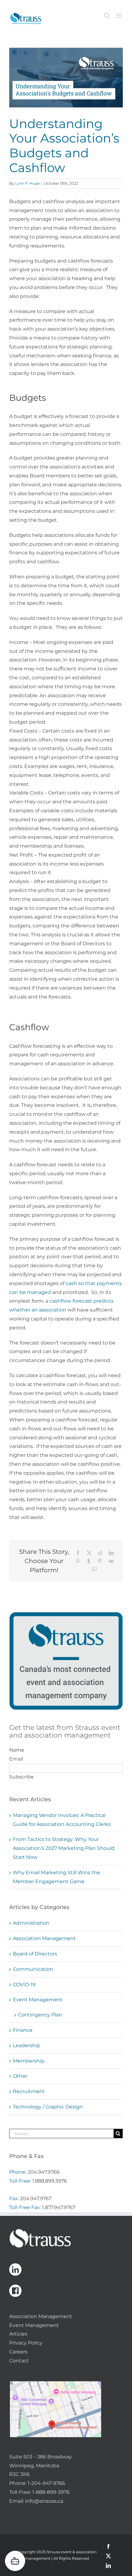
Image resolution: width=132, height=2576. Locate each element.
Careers (18, 2352)
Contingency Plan (40, 2015)
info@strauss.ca (44, 2501)
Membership (29, 2061)
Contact (19, 2361)
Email (16, 1759)
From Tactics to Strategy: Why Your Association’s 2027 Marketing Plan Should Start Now (64, 1848)
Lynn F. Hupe (27, 183)
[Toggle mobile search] (107, 16)
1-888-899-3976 (51, 2492)
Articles (18, 2334)
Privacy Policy (26, 2343)
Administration (31, 1923)
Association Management (44, 1938)
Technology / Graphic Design (48, 2107)
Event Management (38, 2000)
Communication (33, 1969)
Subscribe (21, 1777)
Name (17, 1750)
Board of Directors (35, 1954)
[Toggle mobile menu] (120, 16)
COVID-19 (24, 1985)
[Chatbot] (15, 2561)
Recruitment (29, 2091)
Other (20, 2076)
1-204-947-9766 (46, 2483)
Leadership (27, 2046)
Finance (23, 2030)
